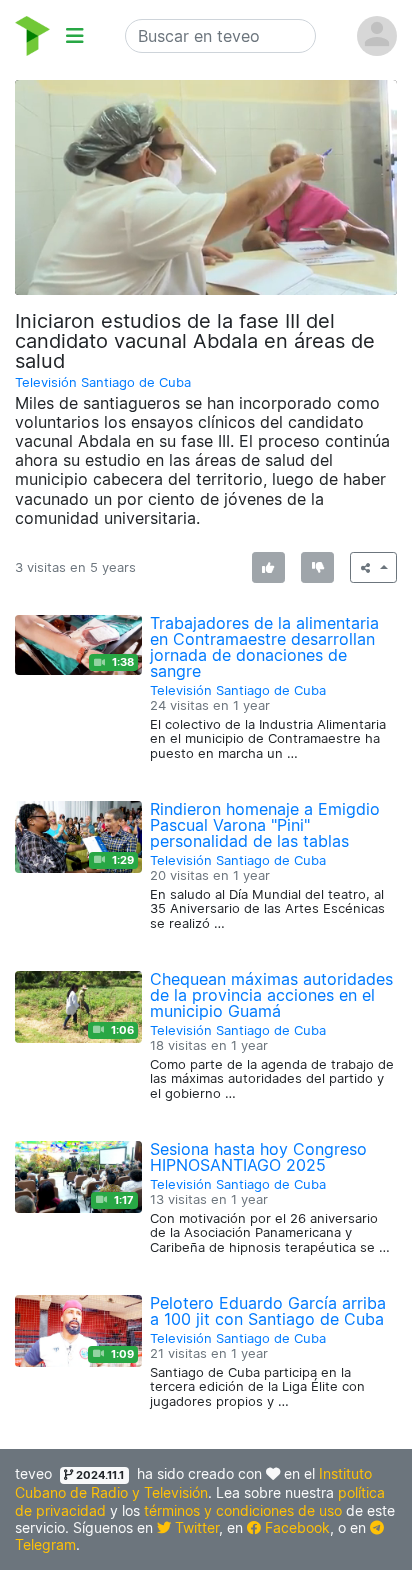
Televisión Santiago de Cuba (103, 382)
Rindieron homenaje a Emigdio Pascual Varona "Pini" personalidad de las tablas (265, 825)
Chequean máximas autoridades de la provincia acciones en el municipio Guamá (271, 995)
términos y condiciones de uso (243, 1510)
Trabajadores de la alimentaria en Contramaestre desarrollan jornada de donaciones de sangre (264, 647)
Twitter (195, 1527)
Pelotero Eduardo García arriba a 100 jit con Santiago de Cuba (268, 1311)
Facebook (295, 1527)
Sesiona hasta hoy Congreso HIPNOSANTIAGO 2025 (258, 1157)
